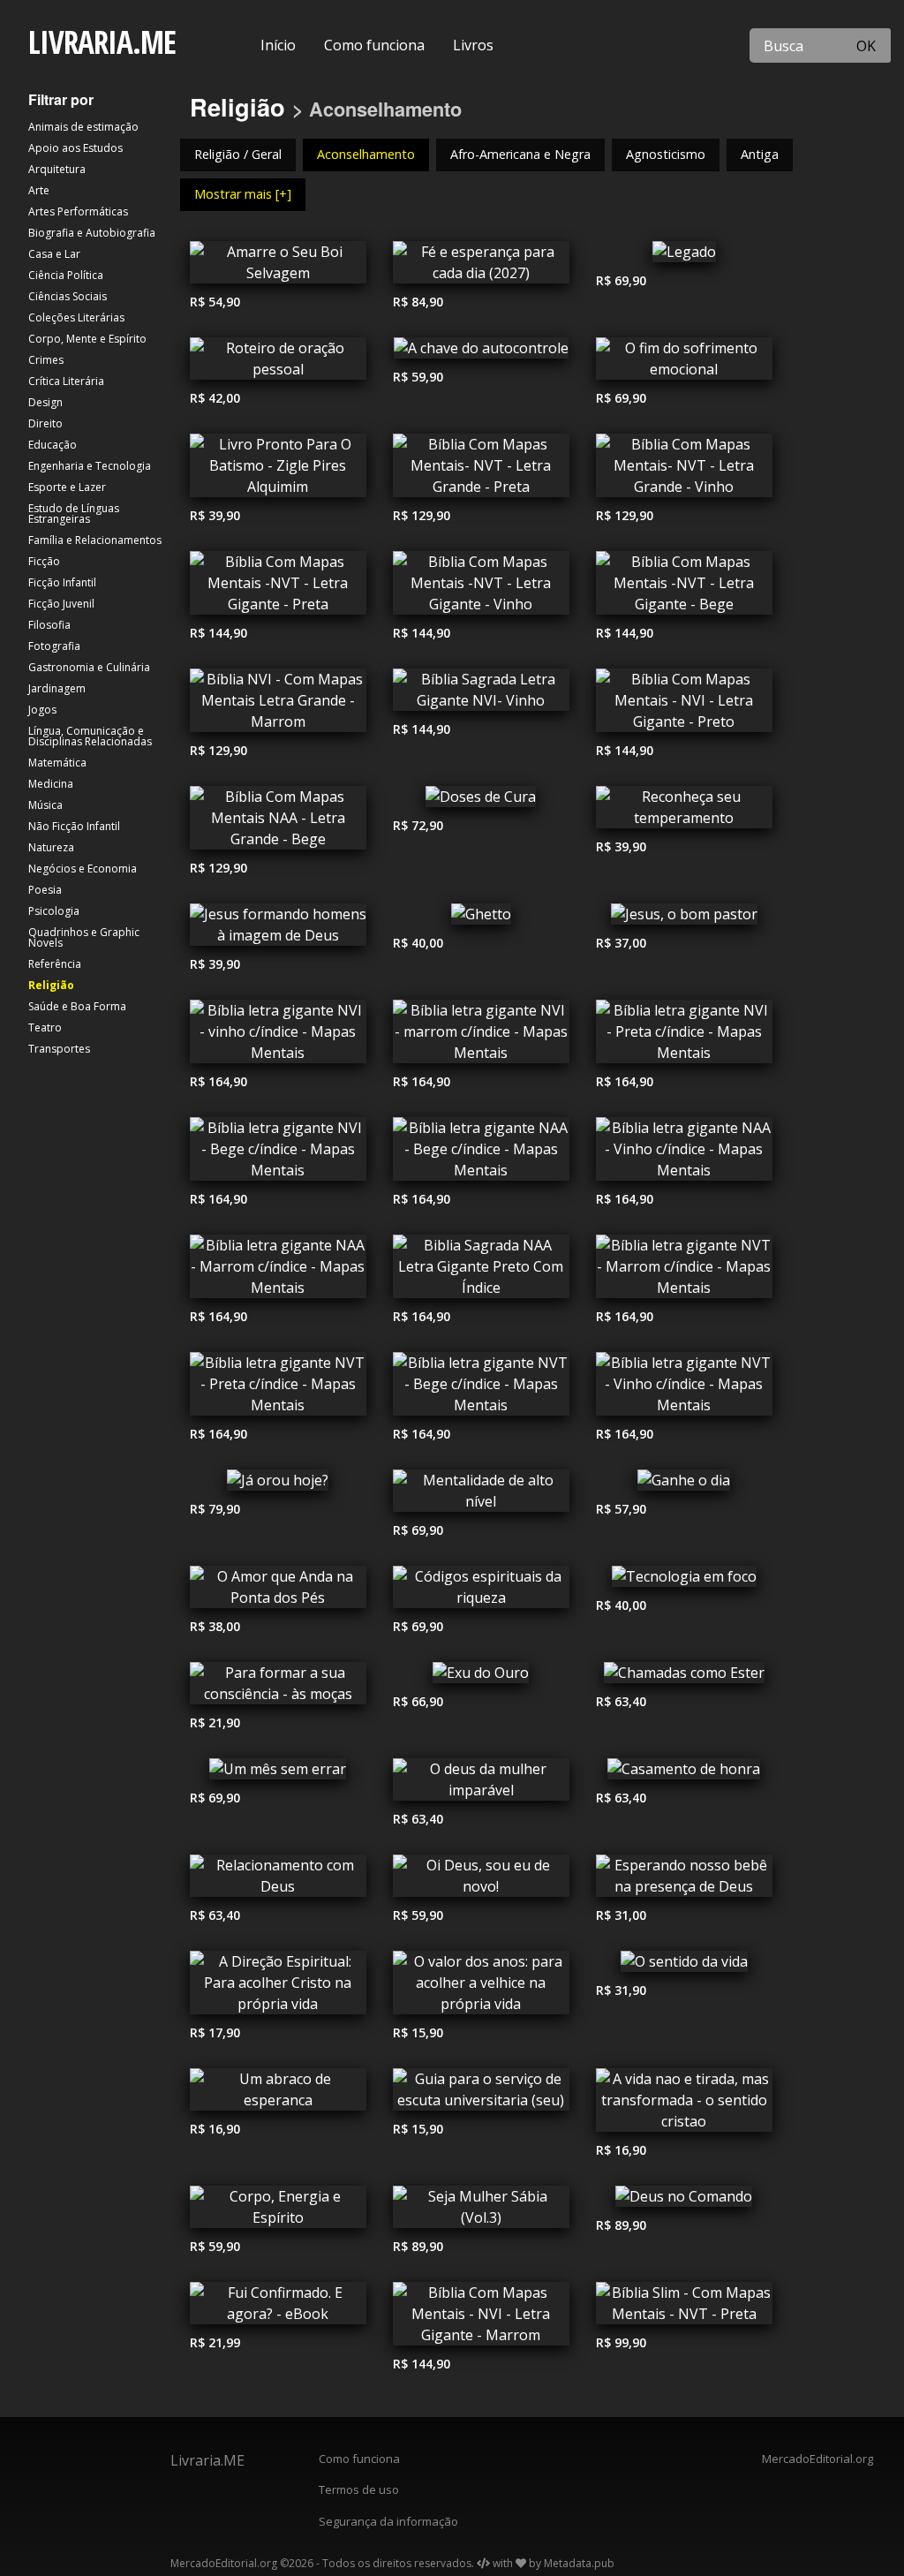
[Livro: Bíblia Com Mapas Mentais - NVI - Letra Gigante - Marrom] (481, 2318)
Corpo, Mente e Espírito (87, 339)
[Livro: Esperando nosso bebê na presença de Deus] (684, 1880)
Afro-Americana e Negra (520, 154)
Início (278, 45)
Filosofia (49, 625)
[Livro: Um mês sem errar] (278, 1773)
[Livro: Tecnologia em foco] (684, 1581)
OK (866, 46)
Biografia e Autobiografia (92, 233)
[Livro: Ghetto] (481, 918)
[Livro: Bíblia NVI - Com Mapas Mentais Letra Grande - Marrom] (278, 705)
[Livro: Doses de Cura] (481, 801)
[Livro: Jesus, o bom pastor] (684, 918)
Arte (39, 190)
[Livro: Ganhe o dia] (684, 1484)
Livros (473, 45)
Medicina (51, 784)
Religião (51, 985)
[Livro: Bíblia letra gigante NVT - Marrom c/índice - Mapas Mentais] (684, 1271)
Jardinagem (57, 688)
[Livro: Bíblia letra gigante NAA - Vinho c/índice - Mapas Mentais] (684, 1153)
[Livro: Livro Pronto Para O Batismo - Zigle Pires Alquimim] (278, 470)
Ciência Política (66, 275)
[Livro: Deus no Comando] (684, 2201)
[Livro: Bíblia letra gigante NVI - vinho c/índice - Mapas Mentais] (278, 1036)
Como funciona (374, 45)
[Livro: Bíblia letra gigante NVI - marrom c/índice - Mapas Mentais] (481, 1036)
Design (45, 402)
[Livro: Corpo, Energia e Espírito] (278, 2211)
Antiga (760, 154)
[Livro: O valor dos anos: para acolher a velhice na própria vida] (481, 1987)
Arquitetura (57, 169)
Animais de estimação (83, 127)
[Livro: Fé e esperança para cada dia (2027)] (481, 267)
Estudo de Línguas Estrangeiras (74, 514)
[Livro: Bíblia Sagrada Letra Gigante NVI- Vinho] (481, 694)
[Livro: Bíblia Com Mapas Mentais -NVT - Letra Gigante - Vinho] (481, 587)
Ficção (44, 561)
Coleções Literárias (76, 317)
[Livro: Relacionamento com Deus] (278, 1880)
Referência (55, 964)
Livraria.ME (207, 2460)
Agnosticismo (666, 154)
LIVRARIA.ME (102, 42)
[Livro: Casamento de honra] (684, 1773)
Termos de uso (359, 2489)
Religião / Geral (238, 154)
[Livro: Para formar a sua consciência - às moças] (278, 1688)
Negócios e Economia (83, 869)
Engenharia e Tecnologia (90, 466)
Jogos (42, 710)
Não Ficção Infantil (74, 826)
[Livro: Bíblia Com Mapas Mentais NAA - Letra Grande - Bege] (278, 822)
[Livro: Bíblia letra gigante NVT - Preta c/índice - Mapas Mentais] (278, 1388)
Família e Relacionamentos (95, 540)
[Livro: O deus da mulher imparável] (481, 1784)
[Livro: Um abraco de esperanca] (278, 2094)
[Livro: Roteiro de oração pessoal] (278, 363)
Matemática (57, 763)
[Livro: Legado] (684, 256)
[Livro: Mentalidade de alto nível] (481, 1495)
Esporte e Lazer (67, 487)
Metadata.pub (579, 2563)
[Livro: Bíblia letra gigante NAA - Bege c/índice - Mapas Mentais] (481, 1153)
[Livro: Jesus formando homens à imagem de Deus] (278, 929)
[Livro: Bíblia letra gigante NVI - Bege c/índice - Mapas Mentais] (278, 1153)
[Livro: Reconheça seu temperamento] (684, 812)
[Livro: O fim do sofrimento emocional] (684, 363)
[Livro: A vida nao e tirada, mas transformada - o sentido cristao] (684, 2104)
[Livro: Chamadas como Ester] (684, 1677)
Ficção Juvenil (61, 604)
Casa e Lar (54, 254)
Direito (45, 423)
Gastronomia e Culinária (89, 667)
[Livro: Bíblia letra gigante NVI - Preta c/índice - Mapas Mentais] (684, 1036)
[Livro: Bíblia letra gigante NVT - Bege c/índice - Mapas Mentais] (481, 1388)
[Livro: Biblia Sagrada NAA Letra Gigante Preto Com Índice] (481, 1271)
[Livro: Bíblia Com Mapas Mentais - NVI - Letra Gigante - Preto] (684, 705)
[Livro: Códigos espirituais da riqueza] (481, 1591)
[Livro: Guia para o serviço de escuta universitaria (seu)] (481, 2094)
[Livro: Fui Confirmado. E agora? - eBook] (278, 2308)
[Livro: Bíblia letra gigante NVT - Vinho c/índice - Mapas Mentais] (684, 1388)
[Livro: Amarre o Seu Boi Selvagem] (278, 267)
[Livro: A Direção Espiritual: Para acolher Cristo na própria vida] (278, 1987)
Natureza (51, 847)
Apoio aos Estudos (75, 148)
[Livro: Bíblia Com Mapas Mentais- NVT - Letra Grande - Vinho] (684, 470)
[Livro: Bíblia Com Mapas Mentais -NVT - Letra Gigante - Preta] (278, 587)
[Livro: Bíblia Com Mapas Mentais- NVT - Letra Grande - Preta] (481, 470)
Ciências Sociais (68, 296)
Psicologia (54, 911)
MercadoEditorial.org (817, 2459)
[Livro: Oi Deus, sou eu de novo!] (481, 1880)
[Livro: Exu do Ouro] (481, 1677)
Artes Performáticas (78, 212)
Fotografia (54, 646)
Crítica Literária (66, 381)
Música (45, 805)
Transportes (59, 1049)
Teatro (45, 1027)
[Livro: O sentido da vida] (684, 1966)
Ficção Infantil (62, 582)
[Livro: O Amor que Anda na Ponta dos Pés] (278, 1591)
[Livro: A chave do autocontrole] (481, 352)
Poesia (45, 890)
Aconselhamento (366, 154)
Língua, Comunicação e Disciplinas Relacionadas (90, 736)
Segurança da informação (388, 2521)
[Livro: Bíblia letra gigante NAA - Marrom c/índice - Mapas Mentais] (278, 1271)
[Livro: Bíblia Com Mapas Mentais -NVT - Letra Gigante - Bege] (684, 587)
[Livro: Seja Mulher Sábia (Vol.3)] (481, 2211)
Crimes (46, 360)
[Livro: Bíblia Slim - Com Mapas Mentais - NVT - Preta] (684, 2308)
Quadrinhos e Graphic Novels (84, 937)
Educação (53, 445)
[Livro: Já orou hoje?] (278, 1484)
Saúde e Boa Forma (77, 1006)
